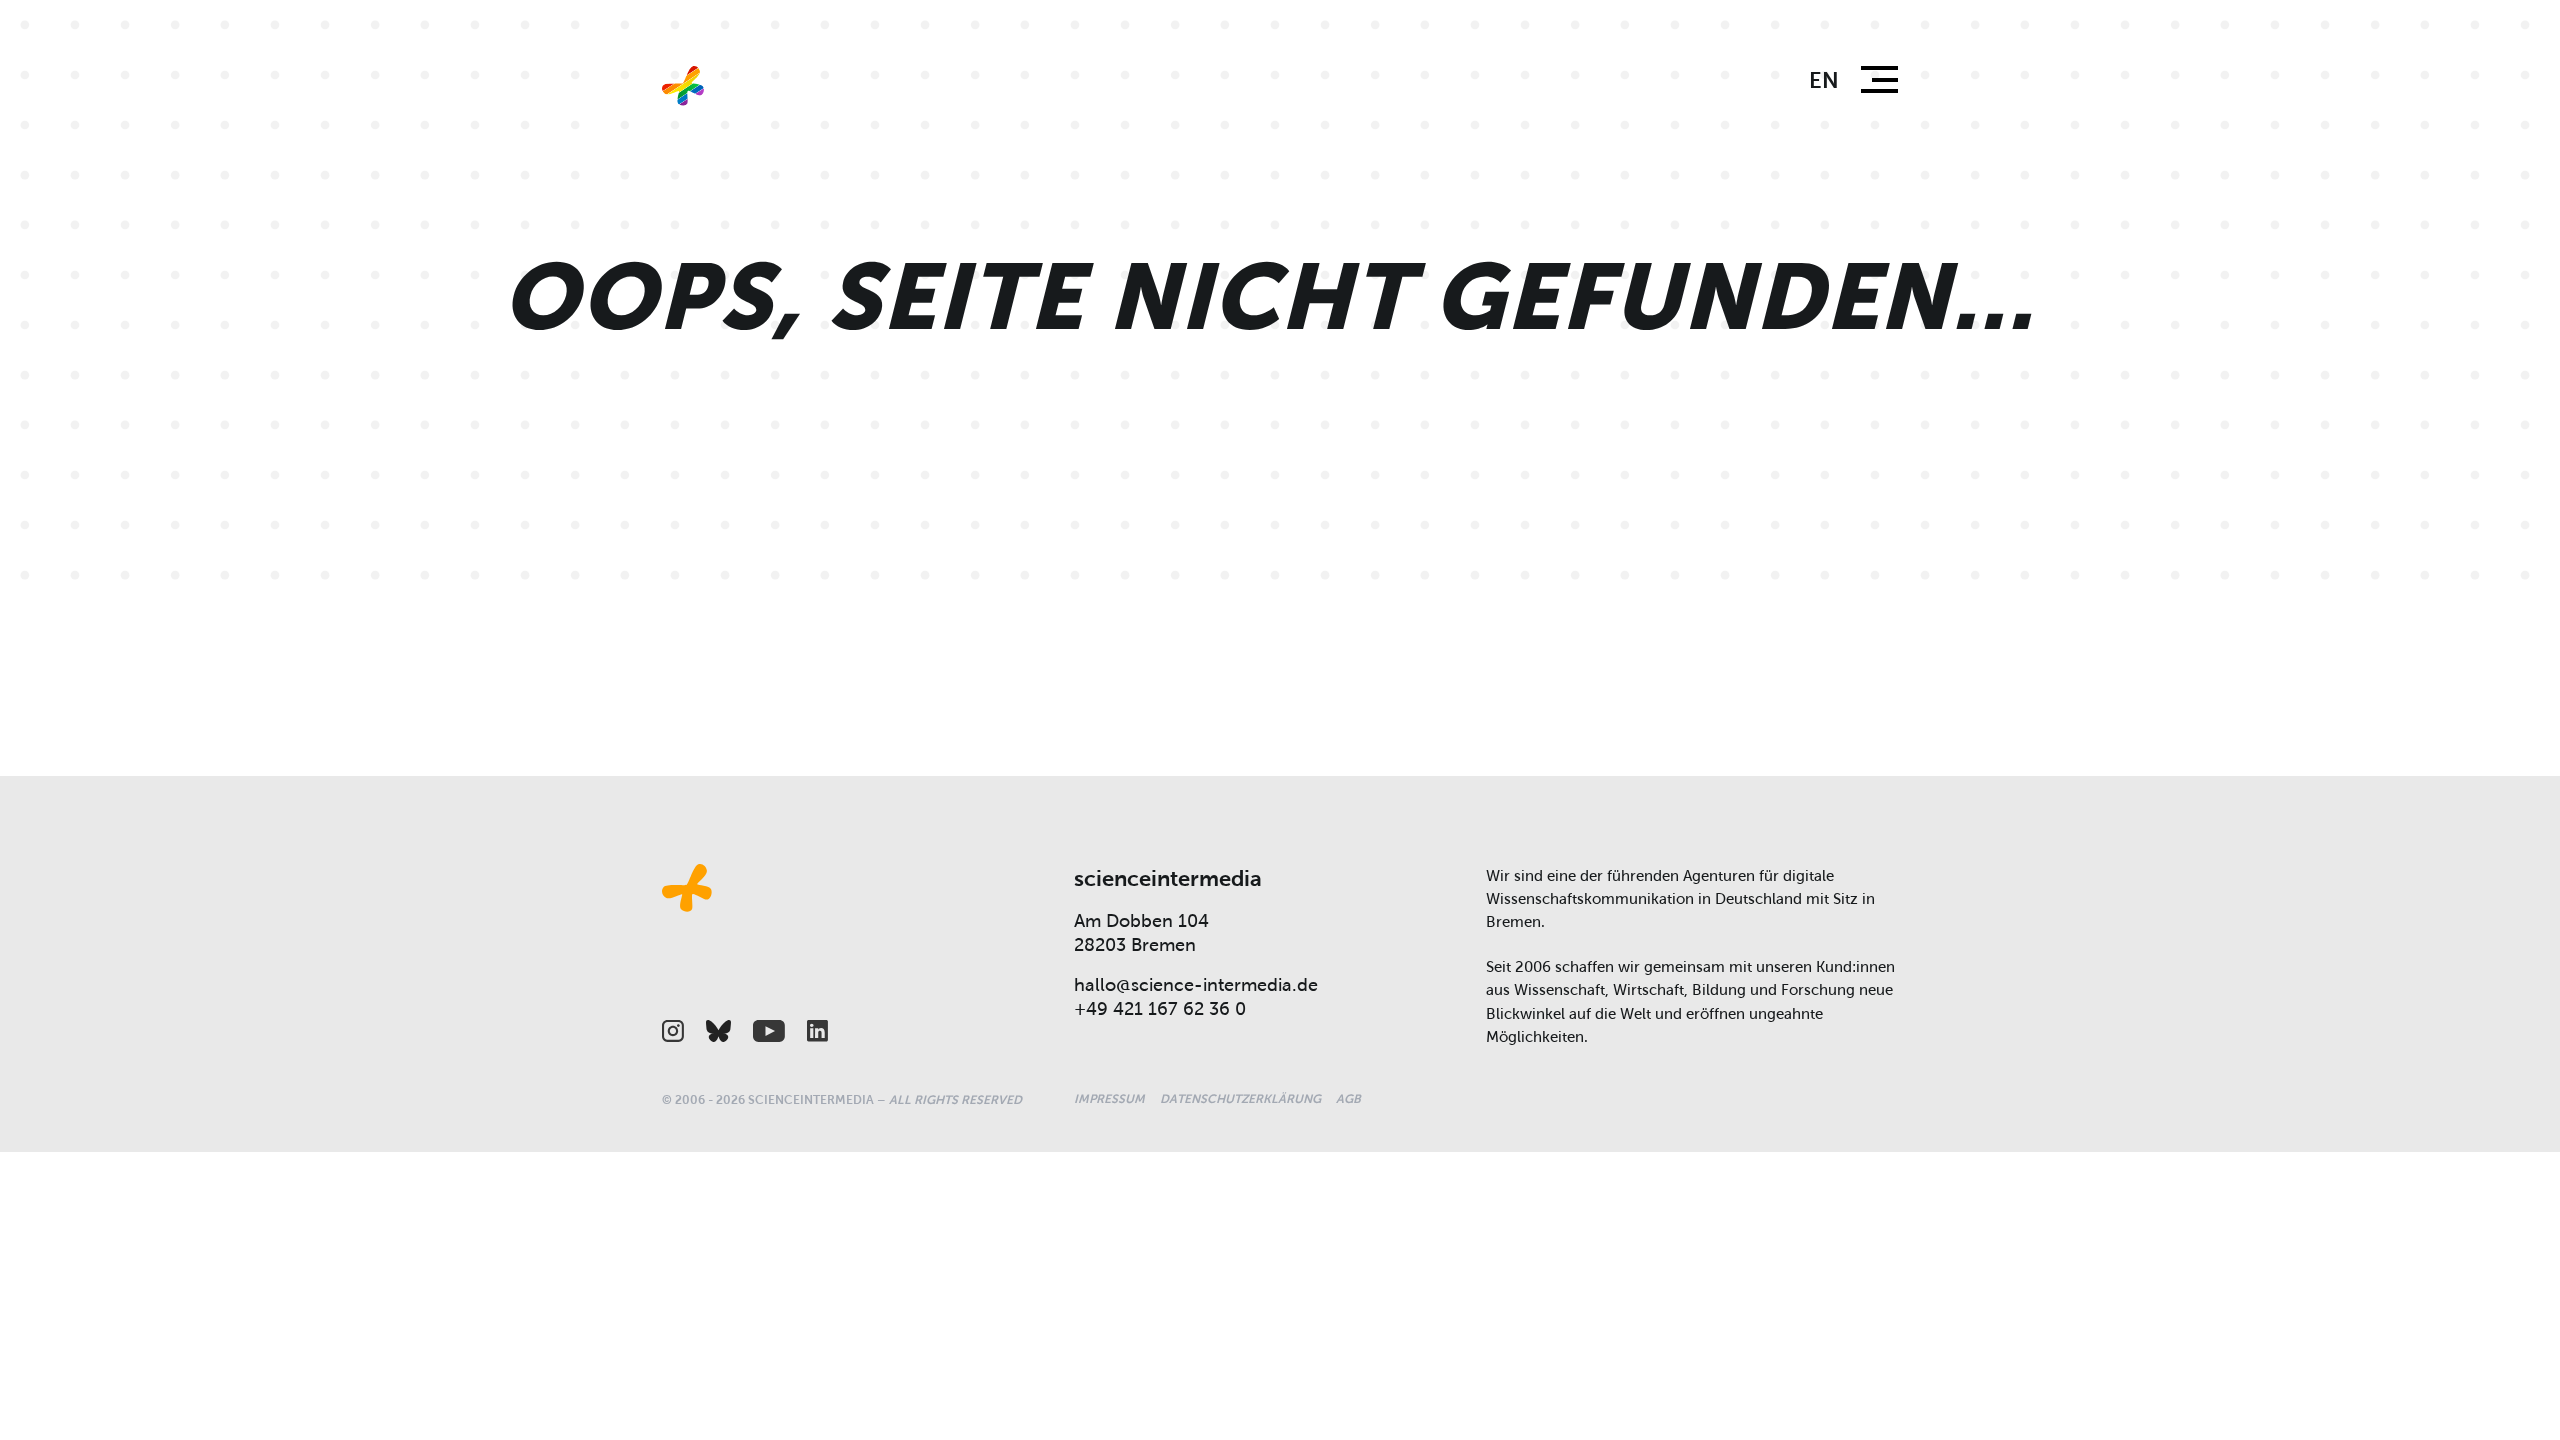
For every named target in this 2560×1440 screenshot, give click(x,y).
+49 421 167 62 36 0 (1160, 1009)
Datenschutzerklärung (1240, 1099)
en (1824, 80)
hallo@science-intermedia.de (1196, 985)
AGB (1348, 1099)
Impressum (1109, 1099)
